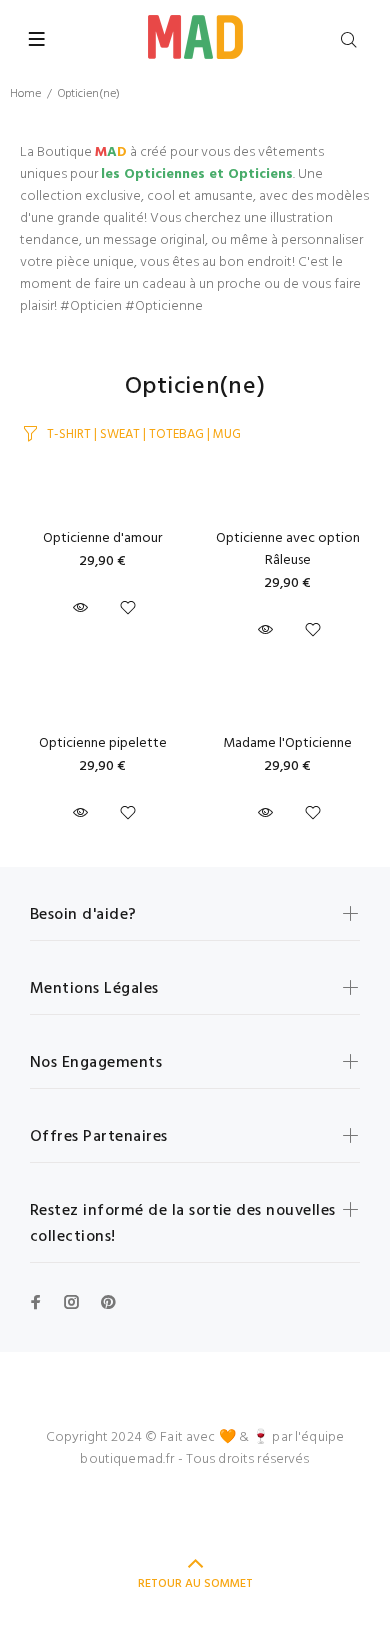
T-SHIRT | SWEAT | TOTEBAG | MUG (144, 434)
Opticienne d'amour (102, 538)
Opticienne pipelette (103, 743)
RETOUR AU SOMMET (195, 1584)
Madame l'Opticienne (287, 743)
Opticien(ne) (89, 94)
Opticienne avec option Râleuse (288, 549)
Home (25, 94)
